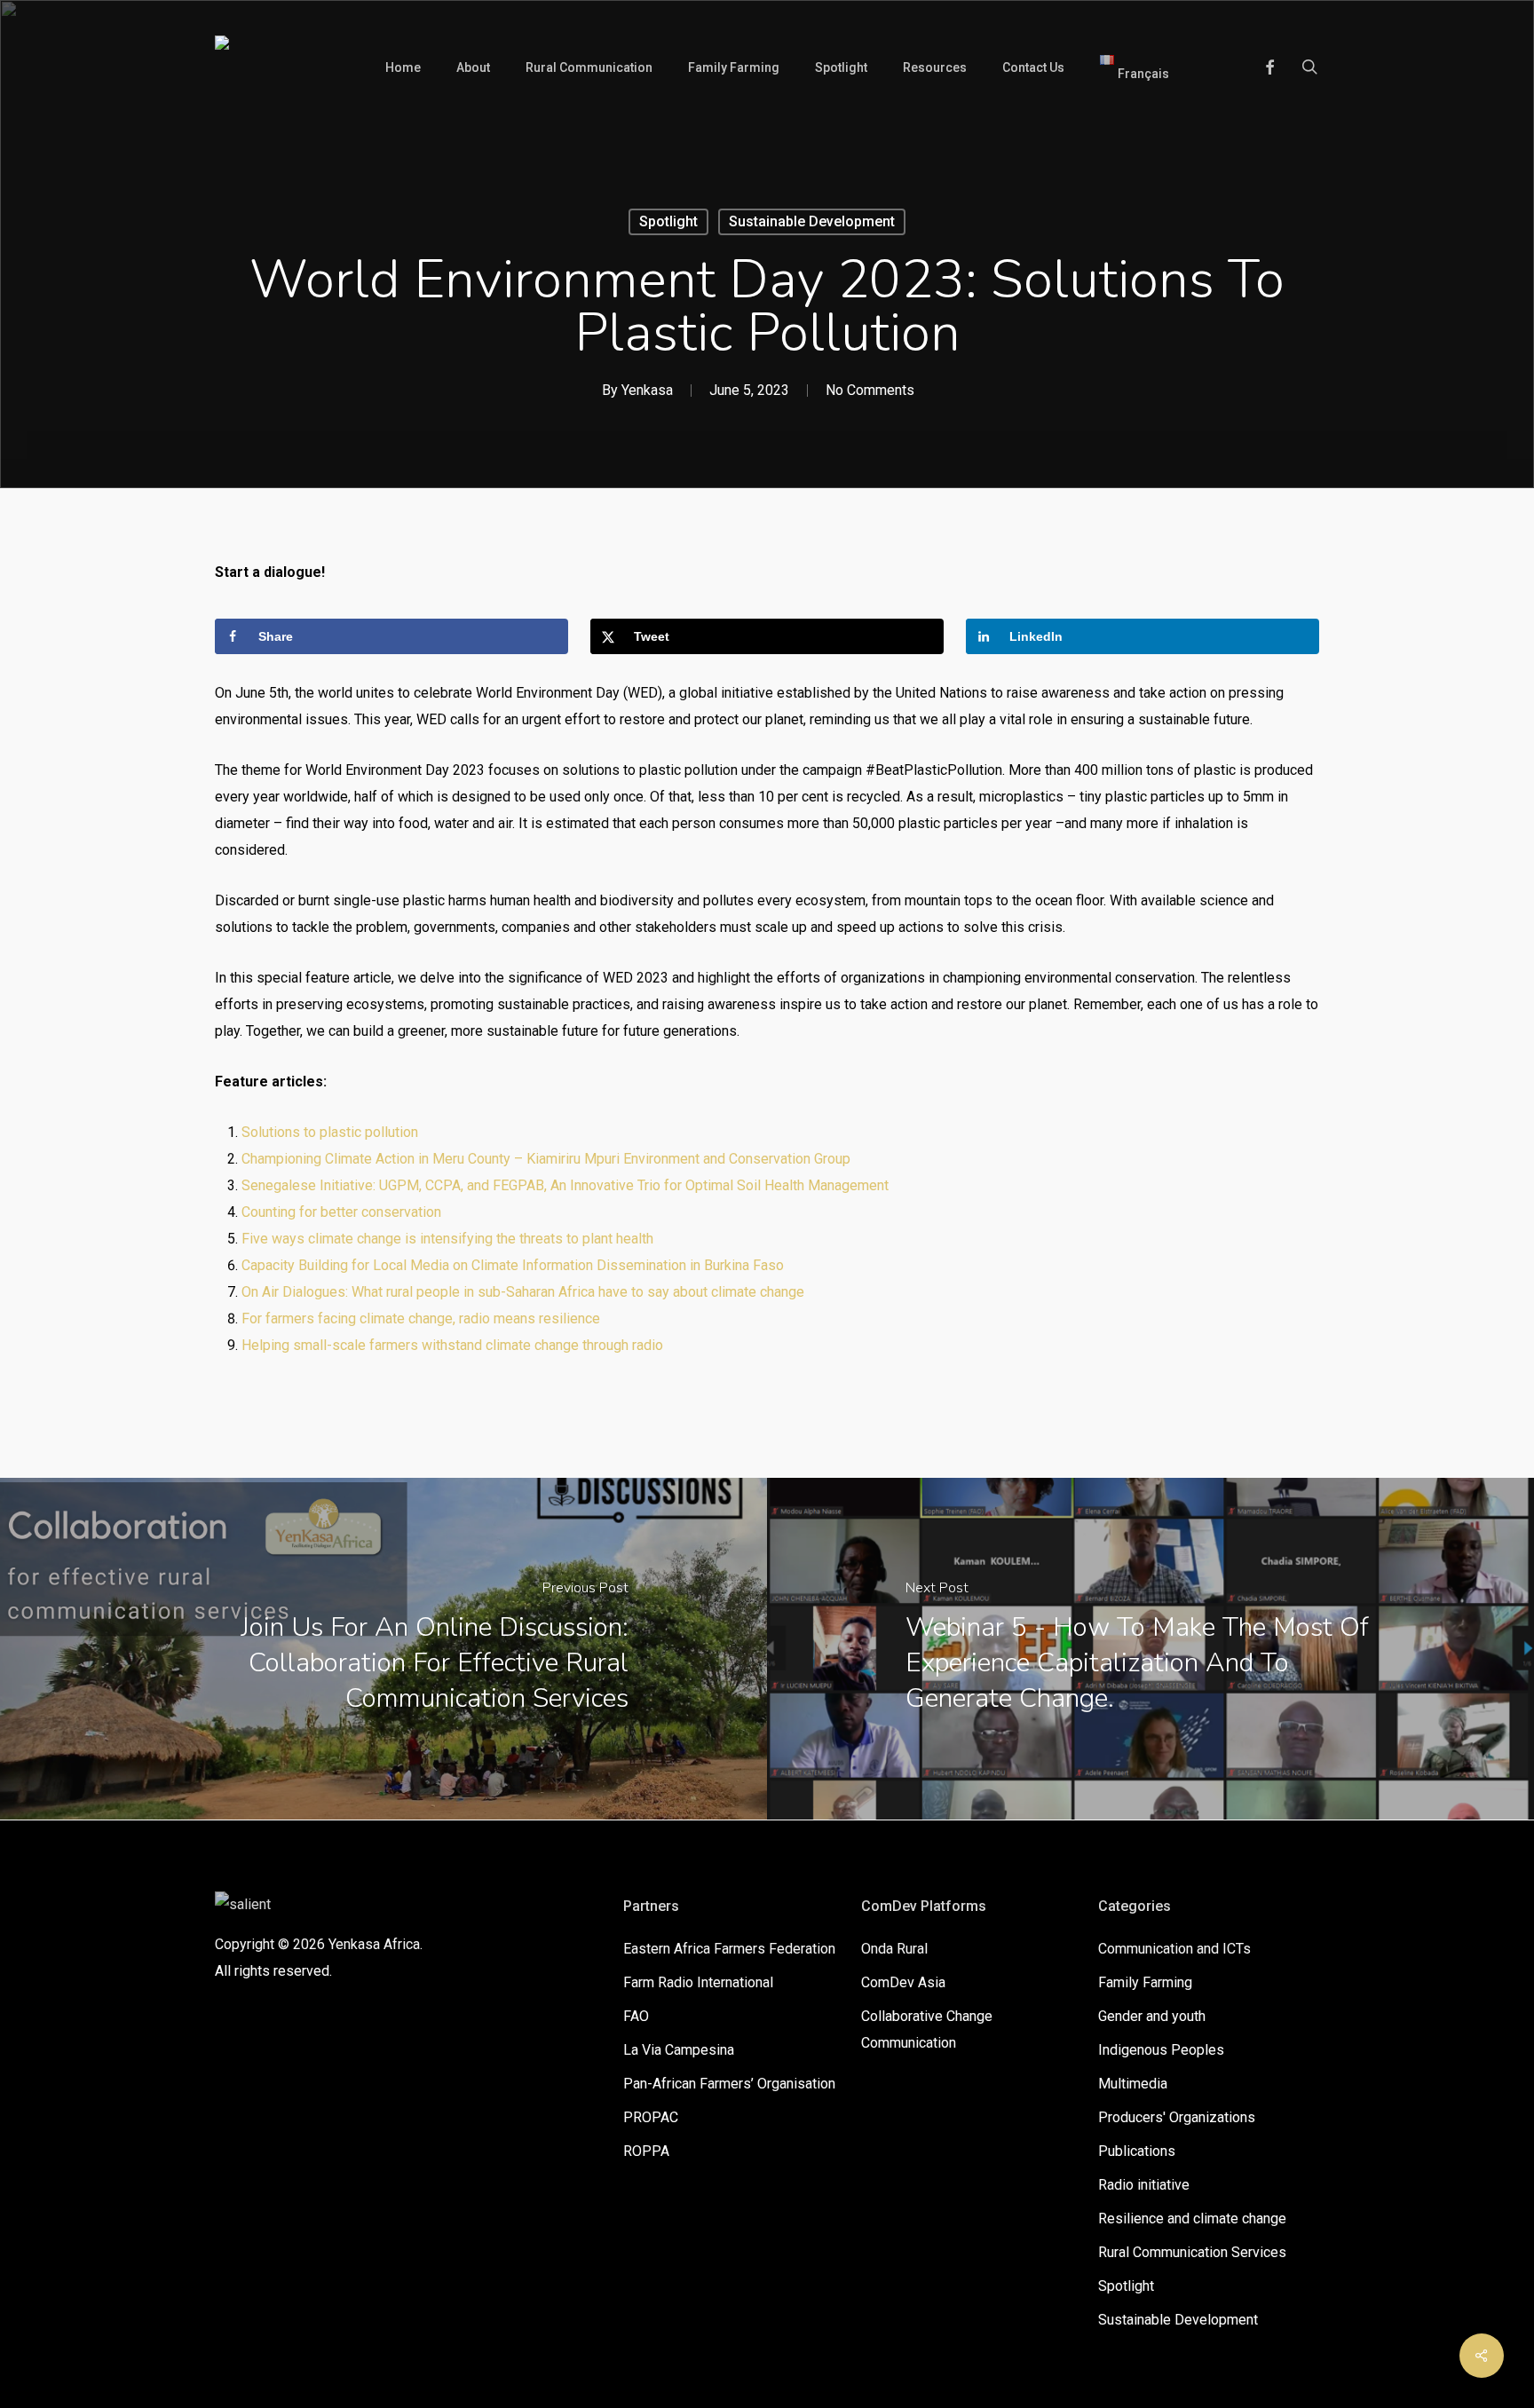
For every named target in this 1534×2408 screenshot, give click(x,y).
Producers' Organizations (1177, 2117)
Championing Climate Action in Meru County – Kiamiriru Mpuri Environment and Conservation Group (546, 1159)
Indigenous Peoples (1161, 2050)
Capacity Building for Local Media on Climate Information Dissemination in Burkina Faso (513, 1265)
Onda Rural (894, 1949)
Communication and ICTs (1174, 1949)
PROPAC (651, 2117)
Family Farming (1145, 1982)
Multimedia (1133, 2084)
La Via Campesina (679, 2050)
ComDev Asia (903, 1982)
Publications (1137, 2151)
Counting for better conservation (341, 1212)
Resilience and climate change (1192, 2219)
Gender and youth (1152, 2016)
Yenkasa (647, 390)
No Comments (870, 390)
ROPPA (646, 2151)
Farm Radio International (698, 1982)
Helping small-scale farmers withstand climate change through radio (452, 1345)
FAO (636, 2016)
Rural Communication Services (1192, 2252)
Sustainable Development (812, 221)
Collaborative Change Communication (927, 2029)
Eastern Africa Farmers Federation (729, 1949)
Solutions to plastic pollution (330, 1132)
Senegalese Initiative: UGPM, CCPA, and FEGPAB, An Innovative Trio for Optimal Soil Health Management (565, 1185)
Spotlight (668, 221)
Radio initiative (1144, 2185)
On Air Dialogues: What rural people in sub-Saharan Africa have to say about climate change (523, 1292)
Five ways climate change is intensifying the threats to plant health (447, 1239)
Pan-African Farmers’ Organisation (729, 2084)
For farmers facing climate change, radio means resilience (421, 1318)
